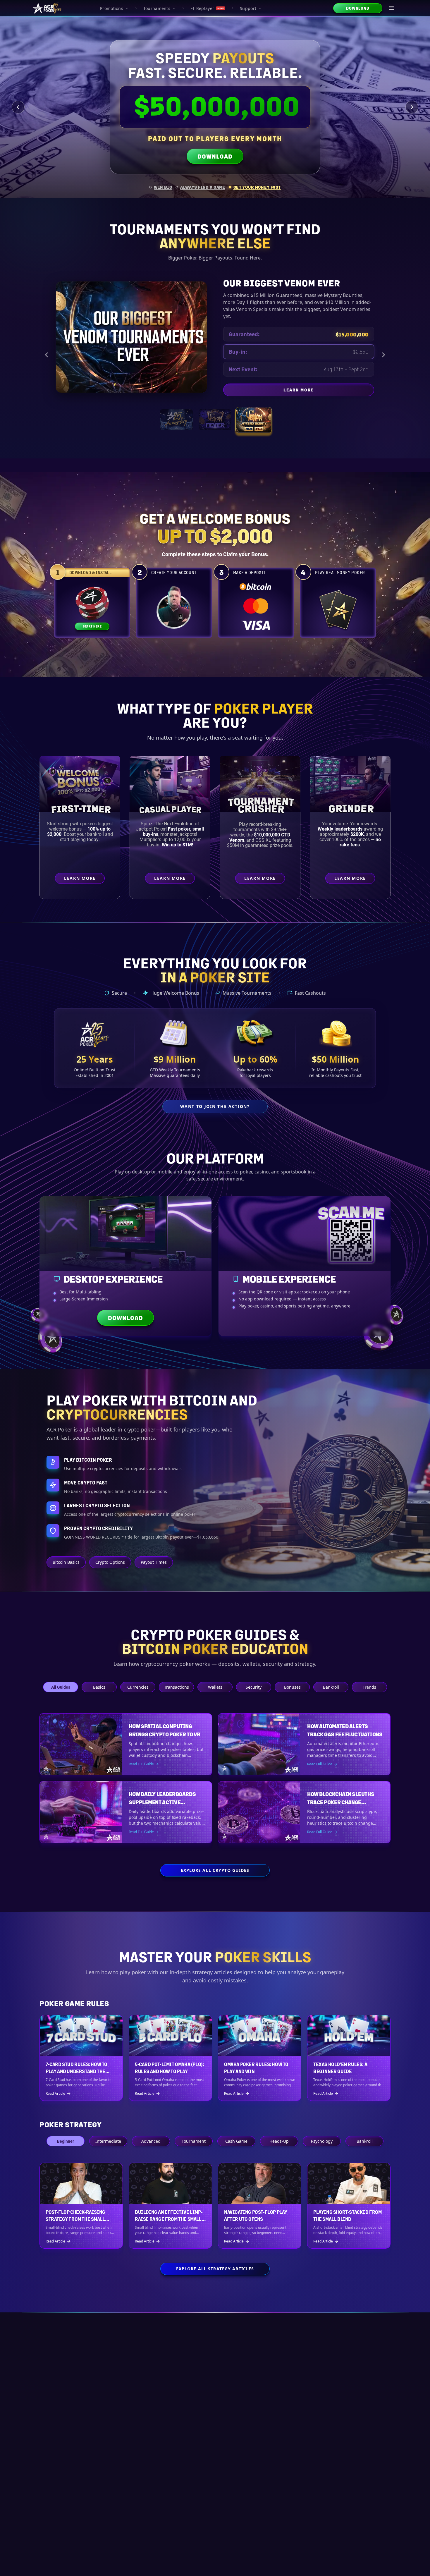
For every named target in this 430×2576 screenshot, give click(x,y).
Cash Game (236, 2141)
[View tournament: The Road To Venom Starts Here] (215, 413)
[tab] (161, 187)
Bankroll (331, 1687)
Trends (369, 1687)
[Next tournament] (383, 351)
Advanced (151, 2141)
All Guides (61, 1687)
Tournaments (157, 8)
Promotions (112, 8)
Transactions (177, 1687)
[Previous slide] (18, 107)
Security (254, 1687)
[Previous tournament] (47, 351)
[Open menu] (392, 8)
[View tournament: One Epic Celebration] (176, 413)
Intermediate (108, 2141)
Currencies (138, 1687)
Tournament (194, 2141)
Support (248, 8)
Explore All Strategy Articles (215, 2269)
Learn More (329, 384)
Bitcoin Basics (66, 1562)
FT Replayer (207, 8)
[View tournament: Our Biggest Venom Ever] (254, 413)
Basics (99, 1687)
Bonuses (292, 1687)
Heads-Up (279, 2141)
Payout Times (154, 1562)
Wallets (215, 1687)
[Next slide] (412, 107)
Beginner (66, 2141)
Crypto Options (110, 1562)
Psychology (322, 2141)
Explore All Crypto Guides (215, 1870)
